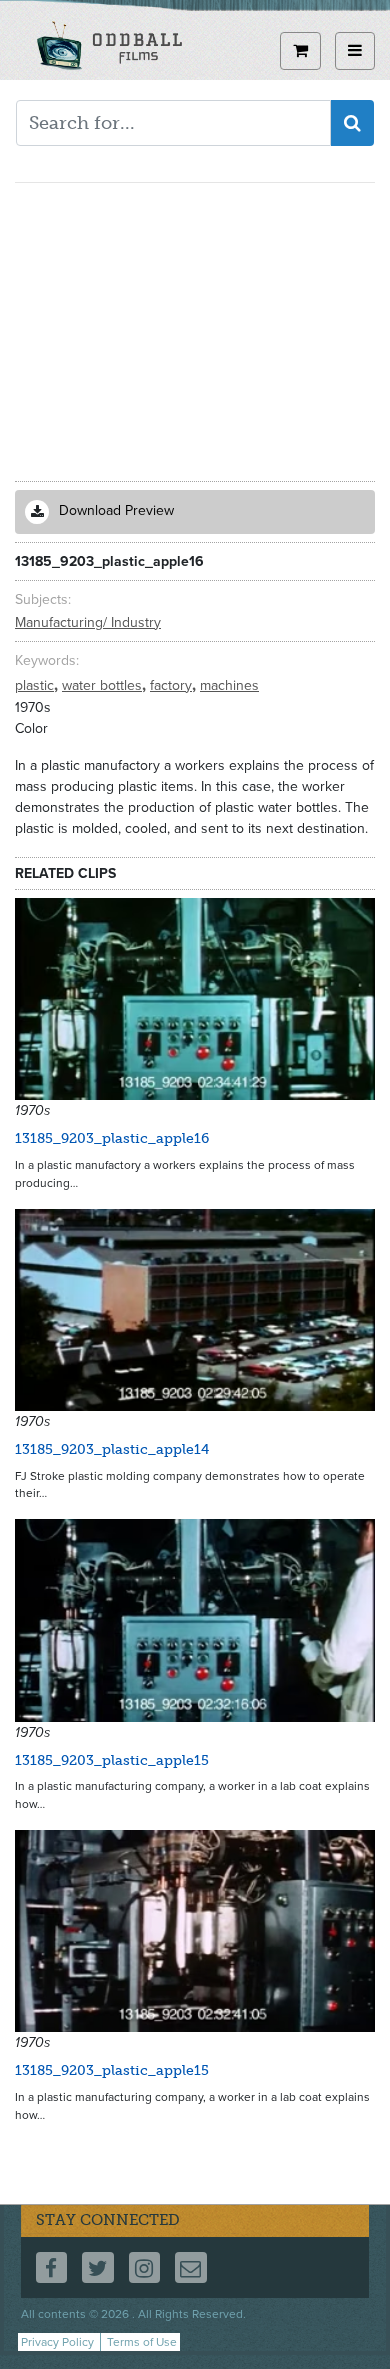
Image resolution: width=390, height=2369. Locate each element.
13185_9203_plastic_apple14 (112, 1449)
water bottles (104, 685)
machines (229, 685)
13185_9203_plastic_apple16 (112, 1138)
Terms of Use (142, 2342)
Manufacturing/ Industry (88, 622)
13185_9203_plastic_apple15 (112, 1760)
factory (173, 685)
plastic (36, 685)
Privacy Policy (57, 2342)
